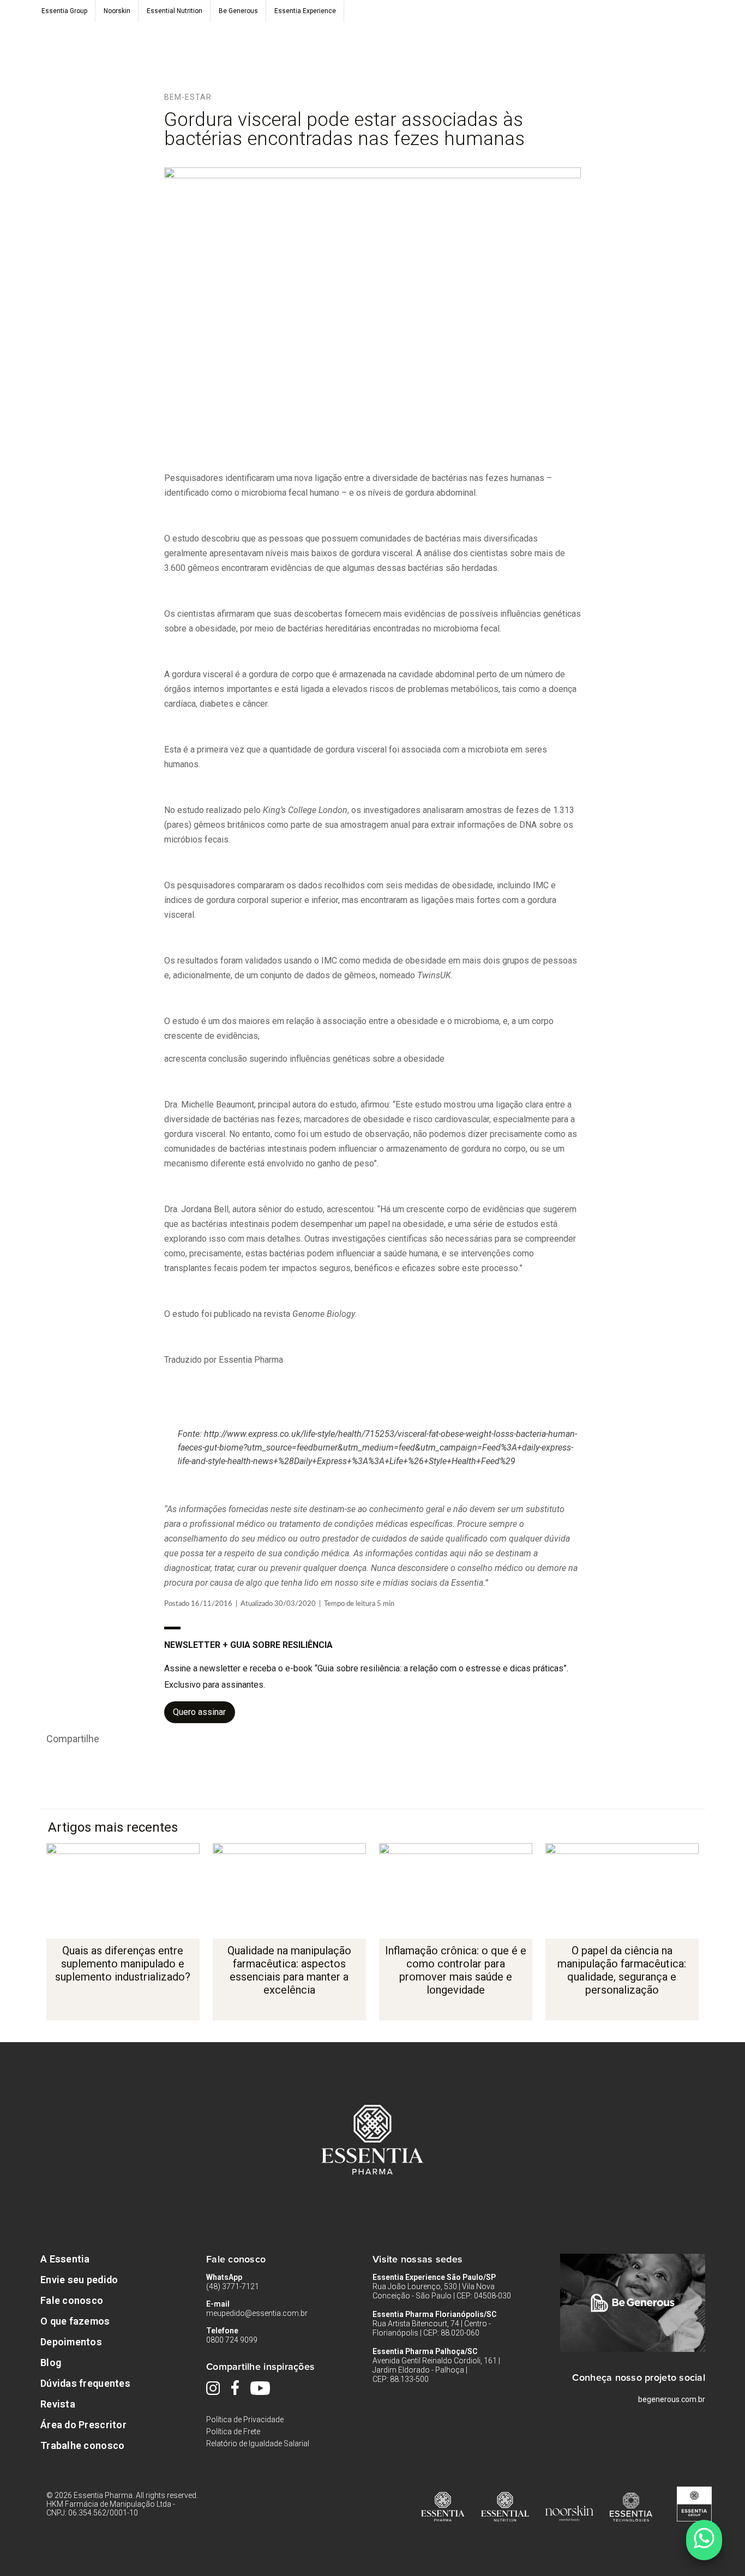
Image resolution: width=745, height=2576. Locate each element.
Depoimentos (71, 2342)
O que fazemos (75, 2321)
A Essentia (65, 2259)
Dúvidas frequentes (85, 2383)
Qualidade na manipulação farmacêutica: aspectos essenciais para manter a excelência (289, 1970)
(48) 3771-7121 (233, 2286)
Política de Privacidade (245, 2419)
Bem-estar (188, 97)
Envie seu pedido (79, 2280)
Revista (58, 2404)
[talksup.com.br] (704, 2540)
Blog (51, 2363)
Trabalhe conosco (82, 2445)
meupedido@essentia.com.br (257, 2313)
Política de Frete (233, 2431)
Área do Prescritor (83, 2425)
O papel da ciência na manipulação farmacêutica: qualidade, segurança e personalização (622, 1970)
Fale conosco (72, 2300)
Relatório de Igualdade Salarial (258, 2443)
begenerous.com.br (672, 2399)
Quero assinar (199, 1712)
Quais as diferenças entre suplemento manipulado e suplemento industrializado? (123, 1964)
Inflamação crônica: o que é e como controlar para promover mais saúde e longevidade (456, 1970)
